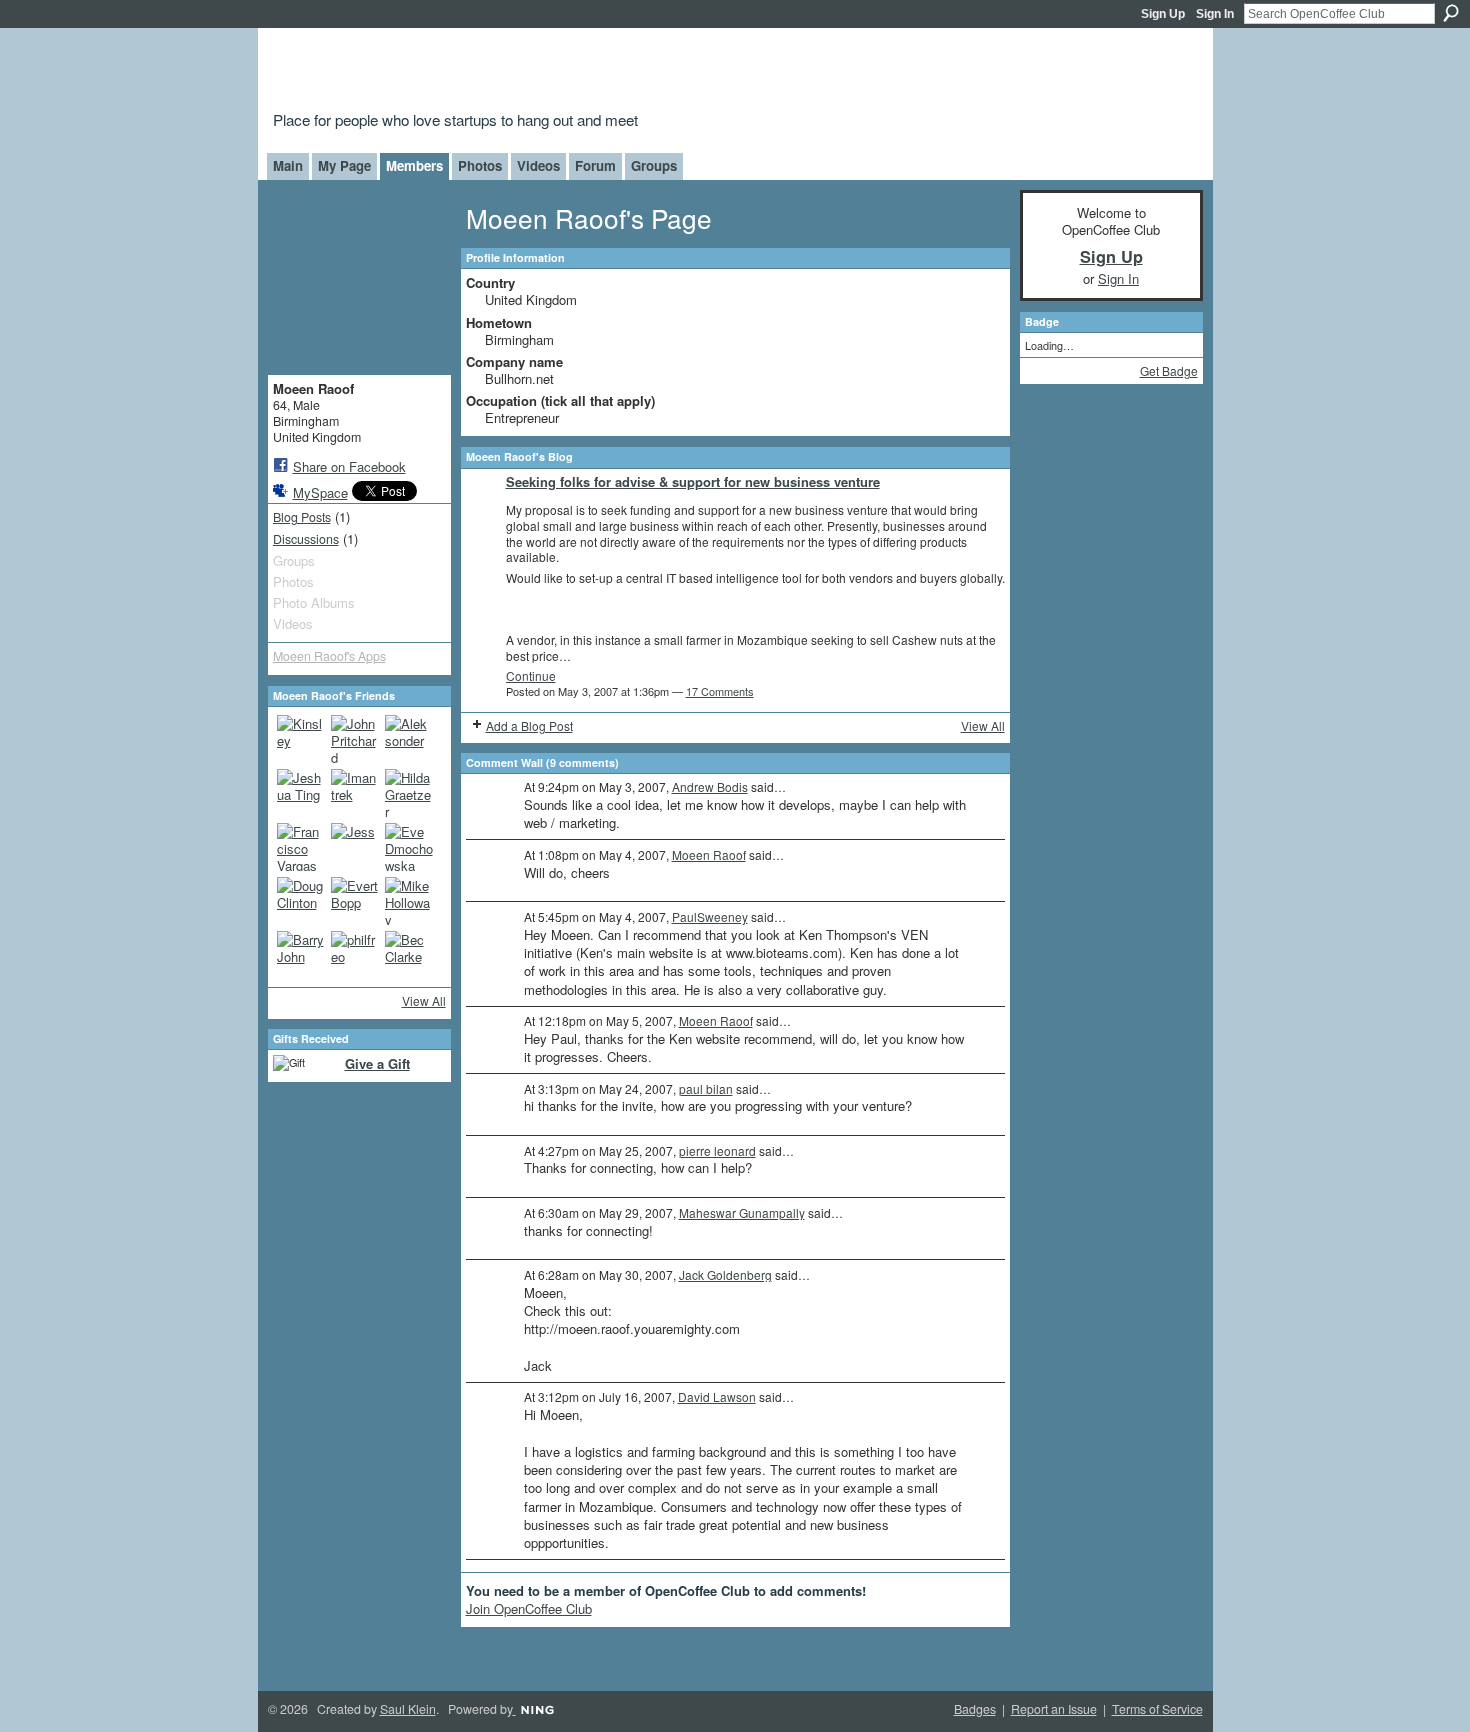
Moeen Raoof (709, 854)
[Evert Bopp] (355, 901)
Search (1451, 13)
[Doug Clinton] (301, 901)
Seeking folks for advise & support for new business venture (693, 481)
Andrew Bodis (710, 786)
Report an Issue (1054, 1709)
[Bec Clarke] (409, 955)
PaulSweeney (710, 916)
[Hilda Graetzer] (409, 793)
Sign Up (1163, 14)
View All (424, 1000)
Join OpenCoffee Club (529, 1608)
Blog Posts (302, 517)
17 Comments (720, 691)
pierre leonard (717, 1150)
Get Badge (1169, 370)
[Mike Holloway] (409, 901)
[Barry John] (301, 955)
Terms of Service (1157, 1709)
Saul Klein (408, 1709)
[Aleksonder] (409, 739)
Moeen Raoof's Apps (329, 656)
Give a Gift (377, 1063)
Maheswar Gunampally (742, 1212)
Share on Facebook (349, 466)
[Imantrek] (355, 793)
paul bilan (706, 1088)
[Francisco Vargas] (301, 847)
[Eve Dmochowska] (409, 847)
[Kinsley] (301, 739)
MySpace (320, 492)
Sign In (1215, 14)
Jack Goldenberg (725, 1274)
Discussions (306, 539)
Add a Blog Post (529, 725)
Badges (975, 1709)
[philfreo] (355, 955)
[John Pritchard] (355, 739)
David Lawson (717, 1396)
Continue (531, 675)
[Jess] (355, 847)
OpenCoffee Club (596, 72)
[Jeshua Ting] (301, 793)
